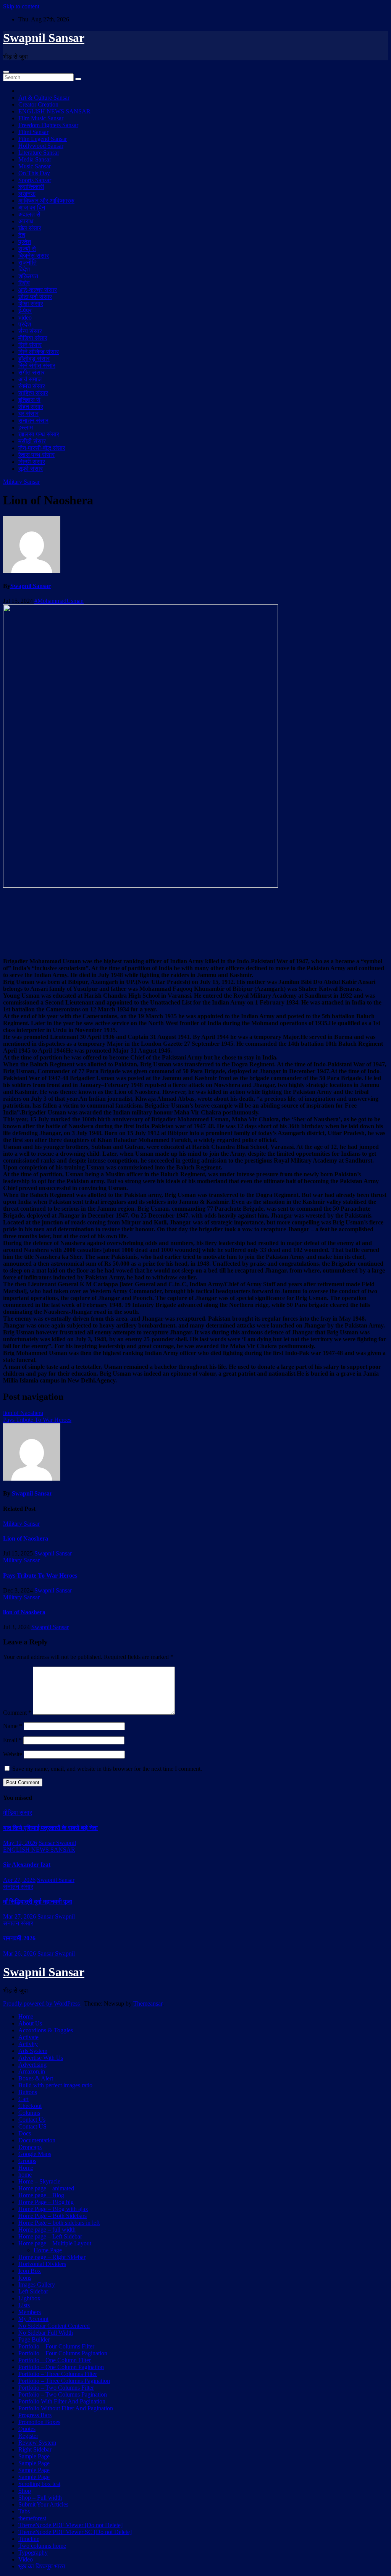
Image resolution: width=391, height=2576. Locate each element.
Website (13, 1754)
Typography (33, 2553)
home (25, 2175)
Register (28, 2436)
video (25, 317)
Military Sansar (21, 482)
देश (22, 235)
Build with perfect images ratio (55, 2085)
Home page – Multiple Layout (55, 2243)
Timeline (29, 2539)
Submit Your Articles (43, 2504)
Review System (37, 2443)
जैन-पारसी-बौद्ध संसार (42, 448)
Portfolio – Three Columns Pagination (64, 2381)
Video (26, 2559)
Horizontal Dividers (42, 2264)
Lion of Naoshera (26, 1538)
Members (30, 2312)
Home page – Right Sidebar (52, 2257)
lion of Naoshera (23, 1413)
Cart (23, 2099)
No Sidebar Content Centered (54, 2326)
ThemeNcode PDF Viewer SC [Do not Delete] (75, 2532)
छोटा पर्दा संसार (35, 297)
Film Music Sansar (41, 118)
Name (13, 1726)
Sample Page (34, 2456)
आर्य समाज (30, 379)
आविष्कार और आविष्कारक (46, 201)
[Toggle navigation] (6, 72)
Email (12, 1740)
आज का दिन (32, 208)
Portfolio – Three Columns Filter (58, 2374)
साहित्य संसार (33, 393)
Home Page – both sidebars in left (59, 2223)
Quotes (27, 2429)
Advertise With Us (41, 2058)
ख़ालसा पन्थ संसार (39, 434)
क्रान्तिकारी (31, 187)
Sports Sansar (35, 180)
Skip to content (21, 6)
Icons (25, 2278)
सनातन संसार (33, 421)
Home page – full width (47, 2230)
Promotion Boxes (39, 2422)
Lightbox (29, 2298)
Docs (25, 2133)
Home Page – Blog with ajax (53, 2209)
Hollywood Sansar (41, 146)
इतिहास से (29, 400)
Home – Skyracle (39, 2181)
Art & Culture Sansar (44, 98)
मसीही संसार (32, 441)
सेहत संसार (31, 407)
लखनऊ (27, 194)
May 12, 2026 (20, 1843)
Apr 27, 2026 (19, 1880)
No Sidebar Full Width (46, 2333)
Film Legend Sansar (43, 139)
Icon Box (30, 2271)
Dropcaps (30, 2147)
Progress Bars (35, 2415)
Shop (25, 2491)
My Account (33, 2319)
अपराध (26, 221)
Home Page (48, 2250)
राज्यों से (27, 249)
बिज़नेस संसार (34, 256)
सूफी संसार (31, 469)
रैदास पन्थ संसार (36, 455)
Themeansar (148, 2003)
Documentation (37, 2140)
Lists (24, 2305)
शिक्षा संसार (31, 304)
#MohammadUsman (59, 601)
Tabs (24, 2511)
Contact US (32, 2126)
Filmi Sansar (33, 132)
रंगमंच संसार (32, 386)
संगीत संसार (32, 372)
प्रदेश (25, 242)
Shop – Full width (40, 2498)
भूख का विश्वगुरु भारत (42, 2566)
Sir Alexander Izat (27, 1865)
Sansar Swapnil (57, 1843)
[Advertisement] (195, 922)
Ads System (33, 2051)
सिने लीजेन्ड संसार (39, 352)
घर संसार (28, 414)
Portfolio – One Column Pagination (61, 2367)
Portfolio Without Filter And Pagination (66, 2408)
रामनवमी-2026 (19, 1938)
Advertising (32, 2065)
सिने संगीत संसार (37, 366)
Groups (27, 2161)
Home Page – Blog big (46, 2202)
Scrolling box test (39, 2484)
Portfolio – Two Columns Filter (56, 2388)
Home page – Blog (41, 2195)
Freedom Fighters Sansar (48, 125)
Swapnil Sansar (44, 38)
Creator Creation (38, 104)
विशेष (24, 283)
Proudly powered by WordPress (42, 2003)
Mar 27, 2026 (19, 1916)
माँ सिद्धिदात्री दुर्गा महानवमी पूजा (38, 1902)
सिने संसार (30, 345)
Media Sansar (35, 159)
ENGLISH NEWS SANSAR (54, 111)
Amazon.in (32, 2071)
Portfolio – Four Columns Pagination (63, 2353)
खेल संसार (30, 228)
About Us (30, 2023)
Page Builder (34, 2339)
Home (26, 2016)
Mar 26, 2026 (19, 1953)
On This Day (34, 173)
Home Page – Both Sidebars (53, 2216)
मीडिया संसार (33, 338)
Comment (17, 1713)
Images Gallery (37, 2284)
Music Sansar (35, 166)
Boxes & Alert (36, 2078)
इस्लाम (26, 427)
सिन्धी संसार (32, 462)
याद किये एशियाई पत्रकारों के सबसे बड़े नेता (50, 1828)
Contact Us (32, 2120)
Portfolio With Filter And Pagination (62, 2401)
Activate (28, 2037)
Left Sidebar (33, 2291)
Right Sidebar (35, 2449)
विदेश (24, 269)
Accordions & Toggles (46, 2030)
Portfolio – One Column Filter (55, 2360)
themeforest (32, 2518)
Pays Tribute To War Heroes (37, 1420)
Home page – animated (46, 2188)
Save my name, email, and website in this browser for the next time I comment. (107, 1769)
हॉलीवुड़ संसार (34, 359)
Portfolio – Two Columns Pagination (63, 2394)
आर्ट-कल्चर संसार (38, 290)
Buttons (28, 2092)
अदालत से (29, 214)
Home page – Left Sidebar (50, 2236)
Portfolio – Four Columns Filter (56, 2346)
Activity (28, 2044)
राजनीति (27, 262)
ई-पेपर (25, 311)
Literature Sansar (39, 153)
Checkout (30, 2106)
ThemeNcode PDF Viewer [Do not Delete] (70, 2525)
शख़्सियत (28, 276)
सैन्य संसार (30, 331)
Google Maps (35, 2154)
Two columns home (42, 2546)
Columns (29, 2113)
